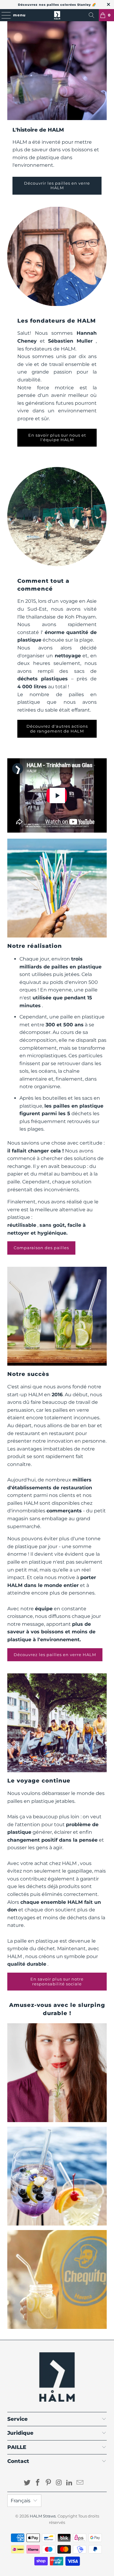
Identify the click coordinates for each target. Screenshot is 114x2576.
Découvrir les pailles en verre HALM (57, 186)
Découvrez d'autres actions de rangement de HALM (57, 729)
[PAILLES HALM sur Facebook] (38, 2483)
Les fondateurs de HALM (57, 321)
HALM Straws (43, 2516)
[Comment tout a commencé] (57, 516)
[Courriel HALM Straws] (80, 2483)
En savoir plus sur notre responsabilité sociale (57, 1981)
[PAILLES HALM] (57, 15)
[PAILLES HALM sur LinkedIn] (70, 2483)
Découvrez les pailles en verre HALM (55, 1655)
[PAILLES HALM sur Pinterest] (48, 2483)
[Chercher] (92, 15)
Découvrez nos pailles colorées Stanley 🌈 (57, 5)
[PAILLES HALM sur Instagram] (59, 2483)
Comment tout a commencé (43, 585)
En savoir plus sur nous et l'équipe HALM (57, 438)
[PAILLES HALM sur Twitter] (27, 2483)
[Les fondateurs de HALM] (57, 256)
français (21, 2501)
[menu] (3, 15)
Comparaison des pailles (41, 1248)
